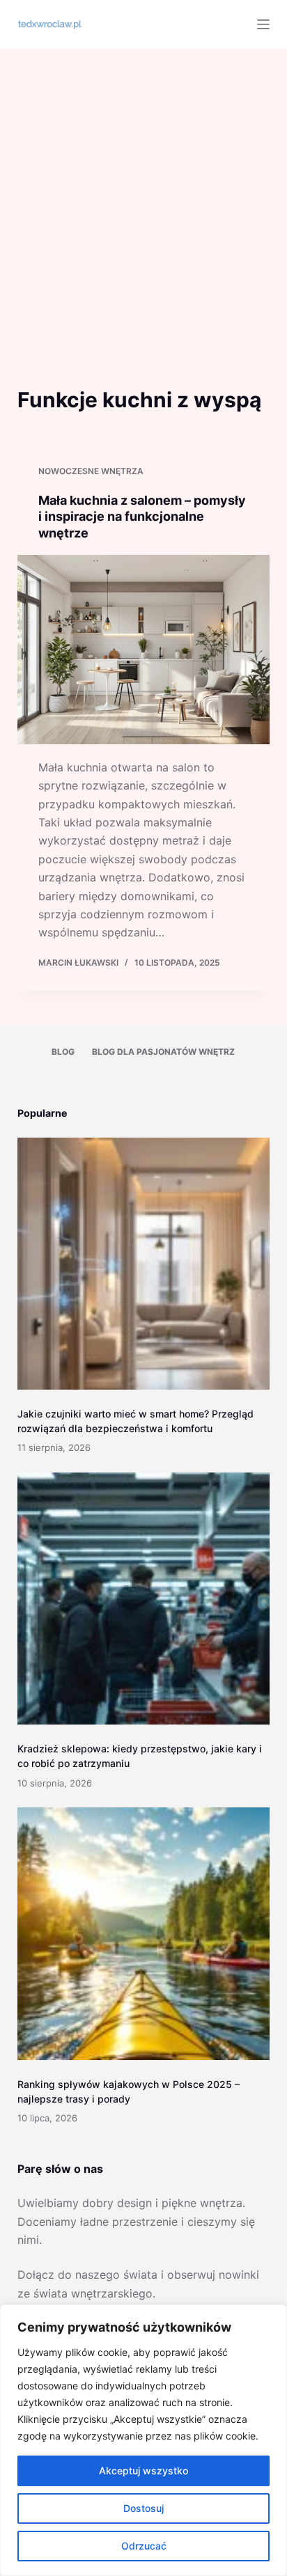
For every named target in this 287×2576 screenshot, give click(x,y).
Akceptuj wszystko (143, 2471)
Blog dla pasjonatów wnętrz (163, 1052)
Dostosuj (143, 2508)
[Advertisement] (143, 199)
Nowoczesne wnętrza (91, 471)
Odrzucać (144, 2546)
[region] (143, 2440)
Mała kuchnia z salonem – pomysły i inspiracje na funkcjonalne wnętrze (142, 517)
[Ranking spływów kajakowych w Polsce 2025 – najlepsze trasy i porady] (144, 1934)
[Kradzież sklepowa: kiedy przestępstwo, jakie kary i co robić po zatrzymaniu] (144, 1599)
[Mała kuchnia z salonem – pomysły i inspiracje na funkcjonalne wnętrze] (144, 650)
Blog (63, 1052)
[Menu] (263, 24)
